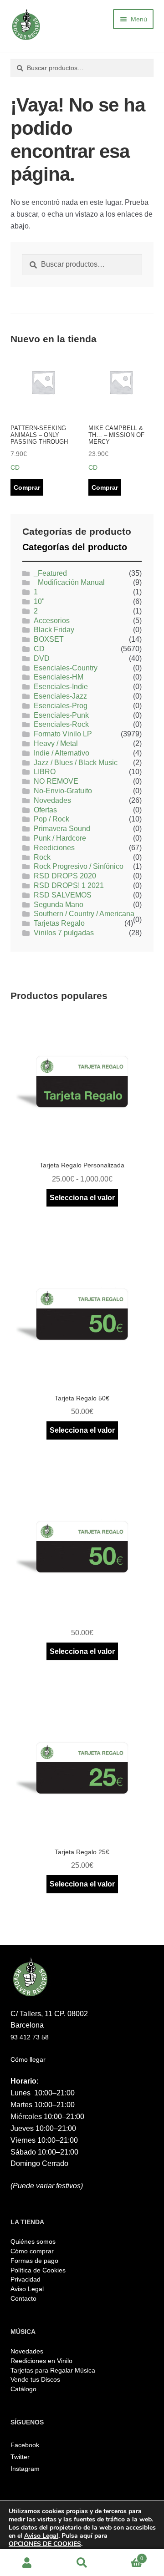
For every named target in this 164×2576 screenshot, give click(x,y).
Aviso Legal (27, 2289)
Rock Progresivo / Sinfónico (79, 866)
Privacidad (26, 2279)
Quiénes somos (33, 2241)
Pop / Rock (51, 819)
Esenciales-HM (59, 677)
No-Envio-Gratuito (63, 791)
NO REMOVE (56, 781)
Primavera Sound (62, 829)
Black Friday (54, 630)
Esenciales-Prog (61, 706)
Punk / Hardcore (60, 838)
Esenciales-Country (66, 668)
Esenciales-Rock (61, 724)
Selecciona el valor (82, 1198)
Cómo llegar (28, 2059)
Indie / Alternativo (61, 753)
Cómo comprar (32, 2251)
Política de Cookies (38, 2270)
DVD (42, 658)
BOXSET (49, 639)
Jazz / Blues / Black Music (76, 763)
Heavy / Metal (56, 743)
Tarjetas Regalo (59, 923)
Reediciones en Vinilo (41, 2361)
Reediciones (54, 848)
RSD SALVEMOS (63, 895)
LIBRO (45, 772)
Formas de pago (34, 2261)
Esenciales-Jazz (60, 696)
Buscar (82, 2563)
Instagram (25, 2469)
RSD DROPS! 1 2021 (69, 885)
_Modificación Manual (69, 582)
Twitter (20, 2457)
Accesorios (52, 621)
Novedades (52, 800)
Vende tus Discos (35, 2379)
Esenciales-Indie (61, 687)
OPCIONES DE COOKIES (45, 2544)
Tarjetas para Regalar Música (53, 2370)
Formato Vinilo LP (63, 734)
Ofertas (45, 810)
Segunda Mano (59, 905)
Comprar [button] (27, 487)
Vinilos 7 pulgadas (64, 933)
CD (39, 649)
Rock (42, 857)
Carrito (126, 2556)
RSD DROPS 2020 (65, 876)
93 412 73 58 (30, 2037)
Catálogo (23, 2389)
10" (39, 601)
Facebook (25, 2445)
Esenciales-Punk (61, 715)
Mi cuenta (27, 2563)
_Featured (50, 573)
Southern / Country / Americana (84, 914)
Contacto (23, 2298)
